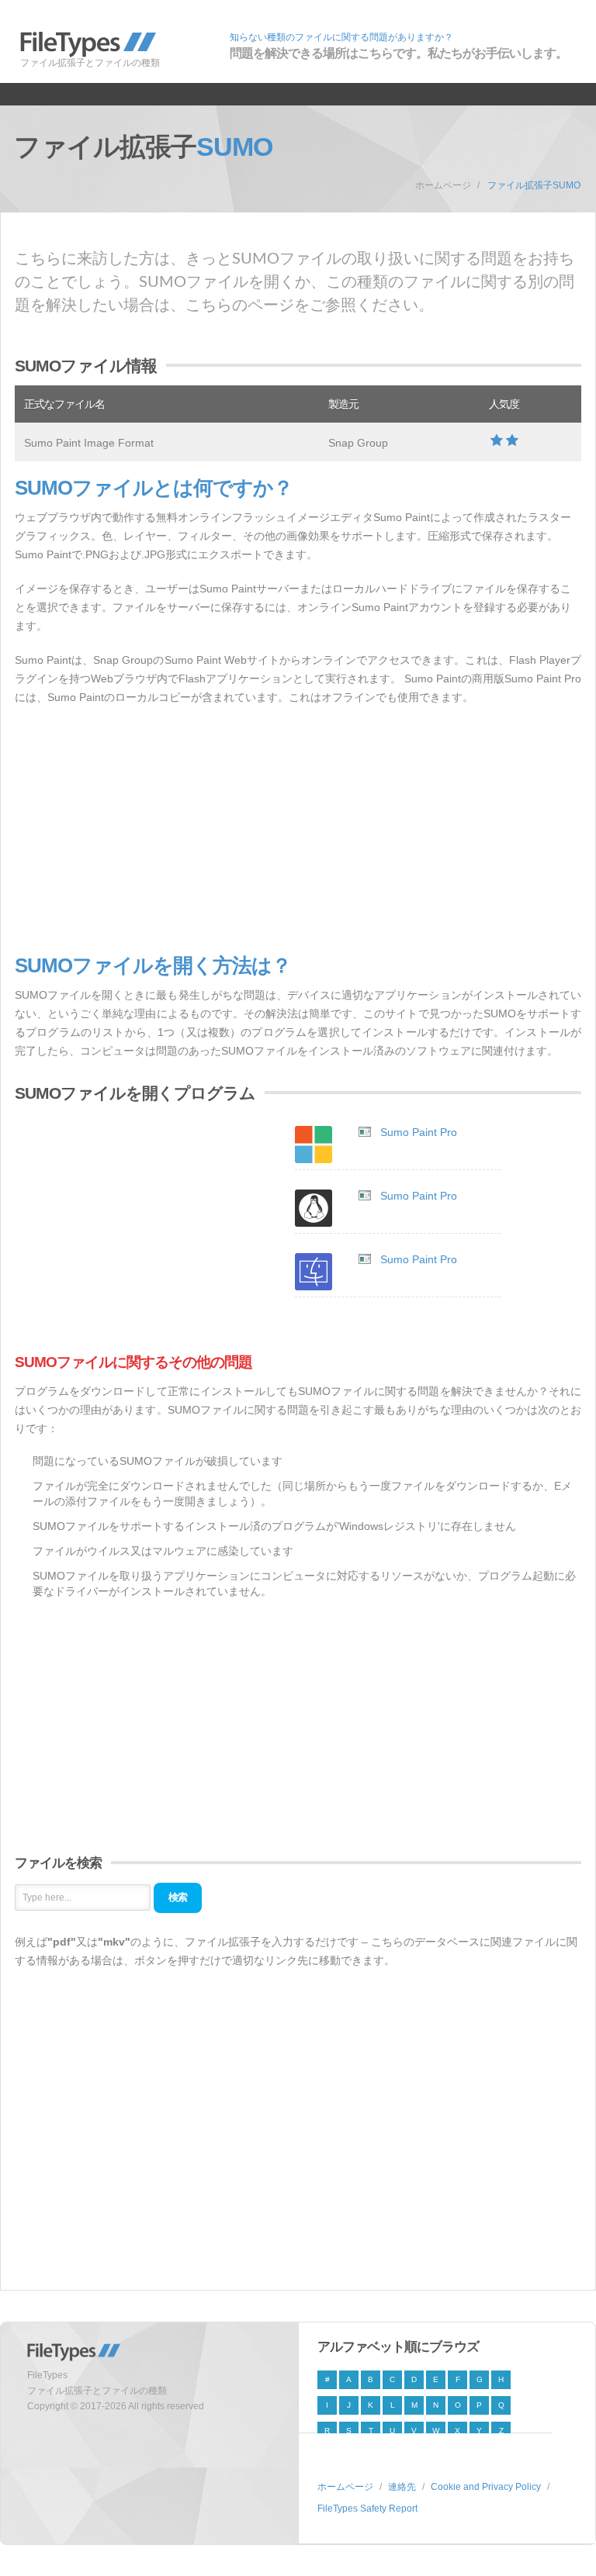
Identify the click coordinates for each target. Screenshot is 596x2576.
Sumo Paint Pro (419, 1132)
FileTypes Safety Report (367, 2509)
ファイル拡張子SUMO (534, 185)
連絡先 (402, 2487)
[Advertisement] (298, 830)
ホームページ (443, 185)
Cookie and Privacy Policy (486, 2487)
